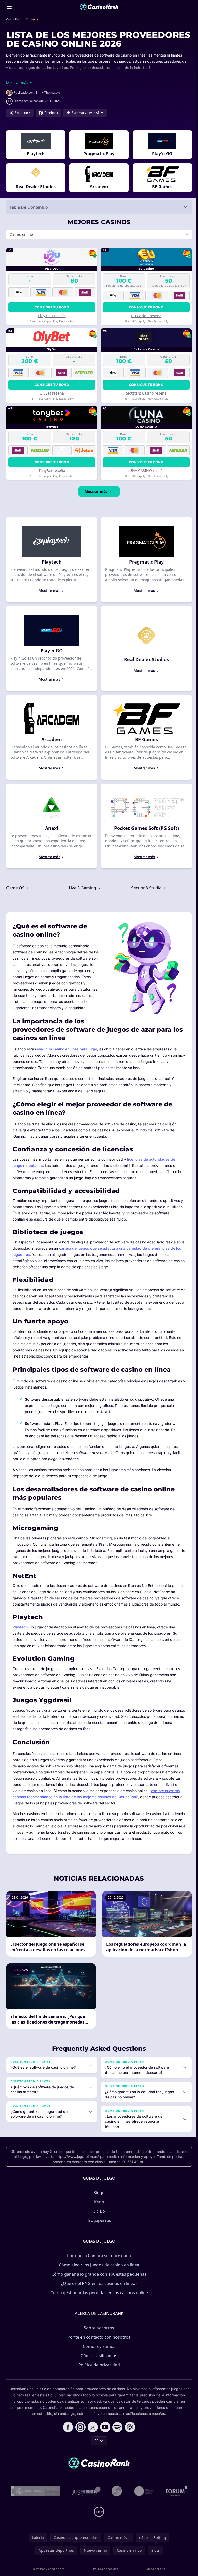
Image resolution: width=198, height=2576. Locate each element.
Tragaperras (98, 2233)
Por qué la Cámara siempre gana (98, 2268)
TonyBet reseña (51, 479)
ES (95, 2454)
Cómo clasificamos (98, 2369)
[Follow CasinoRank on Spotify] (117, 2440)
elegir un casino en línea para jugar (67, 1056)
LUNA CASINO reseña (145, 479)
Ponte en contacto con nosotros (98, 2350)
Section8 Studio (146, 897)
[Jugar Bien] (85, 2504)
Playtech (20, 1634)
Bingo (98, 2205)
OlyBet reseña (51, 402)
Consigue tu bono (51, 316)
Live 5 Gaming (82, 897)
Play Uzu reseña (51, 324)
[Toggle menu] (9, 7)
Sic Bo (98, 2224)
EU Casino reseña (145, 324)
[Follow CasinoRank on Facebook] (67, 2440)
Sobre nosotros (98, 2341)
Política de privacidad (98, 2378)
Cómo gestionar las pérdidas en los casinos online (98, 2306)
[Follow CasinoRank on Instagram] (79, 2440)
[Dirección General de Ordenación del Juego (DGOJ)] (34, 2504)
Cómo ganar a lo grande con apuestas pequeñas (98, 2287)
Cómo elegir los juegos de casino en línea (98, 2278)
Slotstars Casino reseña (145, 402)
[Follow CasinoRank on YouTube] (104, 2440)
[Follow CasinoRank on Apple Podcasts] (129, 2440)
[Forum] (176, 2504)
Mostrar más (95, 500)
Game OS (16, 897)
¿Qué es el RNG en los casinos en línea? (98, 2296)
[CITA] (143, 2504)
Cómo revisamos (98, 2359)
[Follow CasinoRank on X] (92, 2440)
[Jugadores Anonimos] (116, 2504)
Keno (98, 2215)
